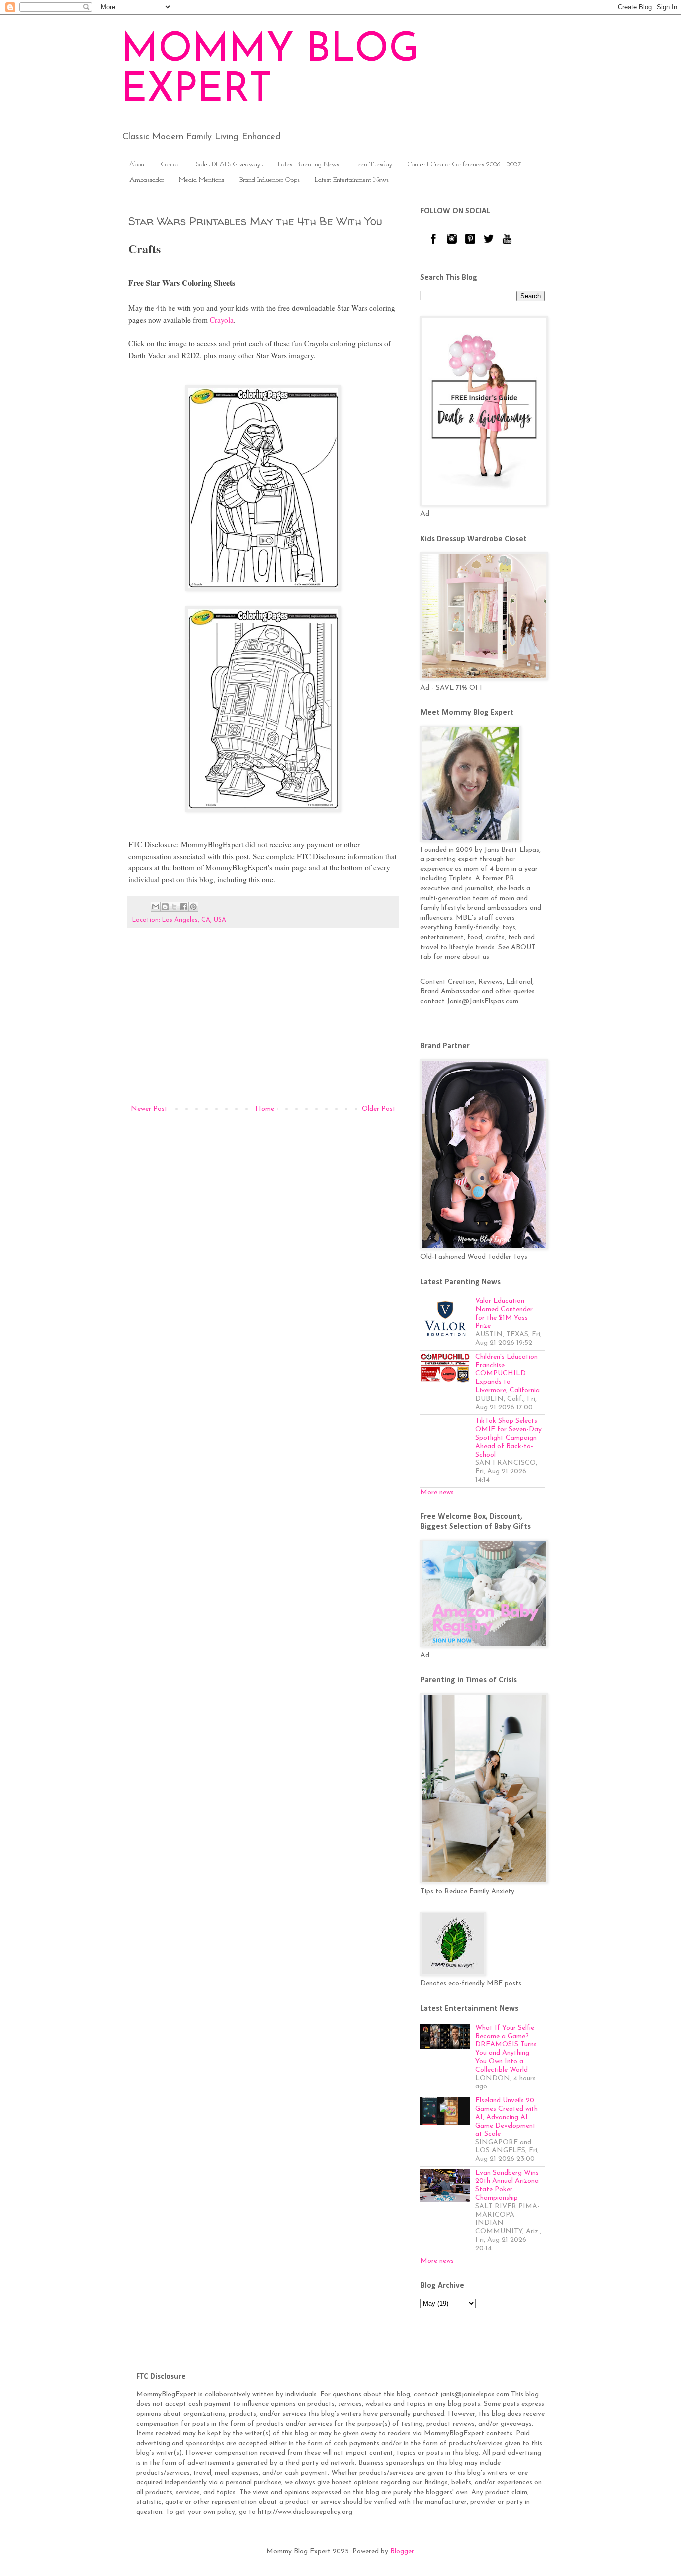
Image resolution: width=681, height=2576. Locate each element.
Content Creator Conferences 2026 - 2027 (465, 164)
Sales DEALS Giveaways (230, 164)
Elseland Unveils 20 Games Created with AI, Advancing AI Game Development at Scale (507, 2117)
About (137, 164)
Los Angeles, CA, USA (194, 920)
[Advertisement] (263, 1021)
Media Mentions (202, 180)
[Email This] (156, 907)
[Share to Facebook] (184, 907)
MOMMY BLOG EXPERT (270, 71)
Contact (171, 164)
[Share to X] (174, 907)
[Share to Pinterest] (193, 907)
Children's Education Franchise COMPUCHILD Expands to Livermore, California (508, 1374)
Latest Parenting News (308, 164)
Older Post (379, 1109)
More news (437, 1492)
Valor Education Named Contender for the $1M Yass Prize (504, 1314)
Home (265, 1109)
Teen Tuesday (373, 164)
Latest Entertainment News (352, 180)
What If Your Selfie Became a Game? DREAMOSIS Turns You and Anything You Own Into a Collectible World (506, 2049)
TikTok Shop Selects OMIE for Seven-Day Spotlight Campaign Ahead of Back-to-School (509, 1438)
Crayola (222, 320)
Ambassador (147, 180)
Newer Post (149, 1109)
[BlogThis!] (165, 907)
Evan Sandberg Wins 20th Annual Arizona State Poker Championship (507, 2186)
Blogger (402, 2551)
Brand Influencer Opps (269, 180)
